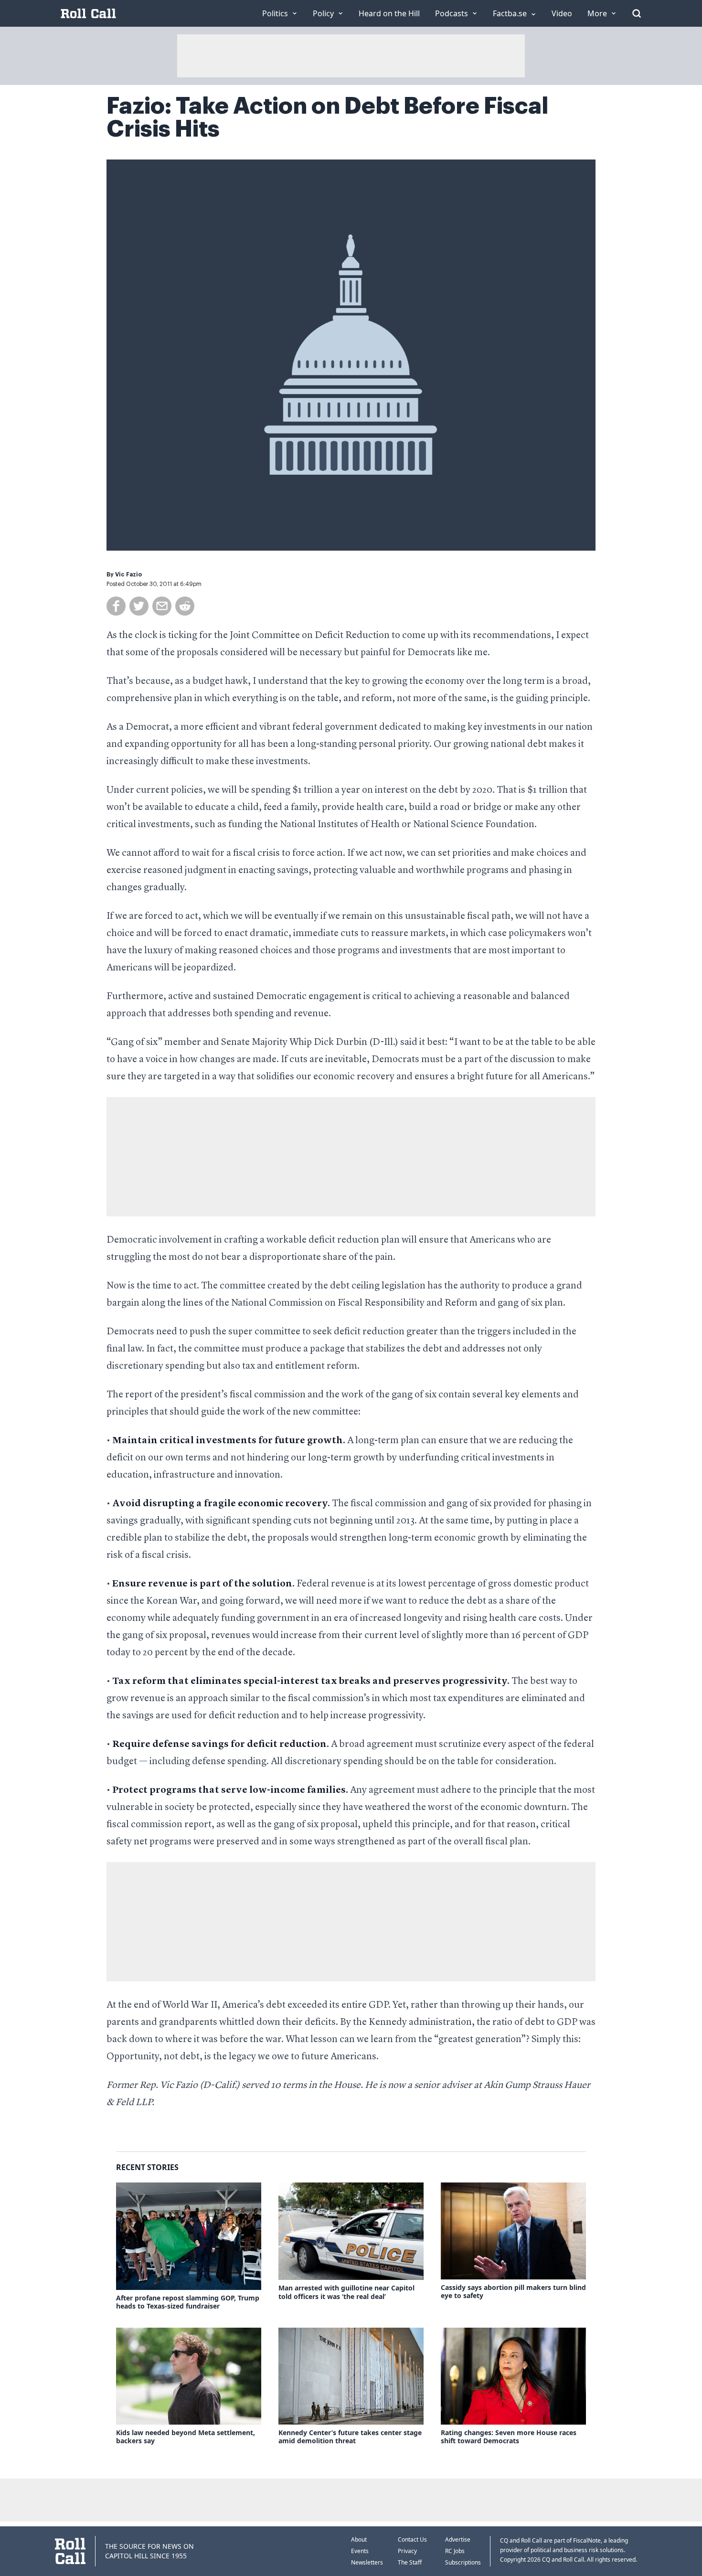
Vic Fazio (128, 575)
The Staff (410, 2562)
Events (360, 2551)
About (359, 2539)
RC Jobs (455, 2551)
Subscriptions (463, 2562)
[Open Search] (637, 13)
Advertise (458, 2539)
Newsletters (367, 2562)
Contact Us (412, 2539)
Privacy (407, 2551)
